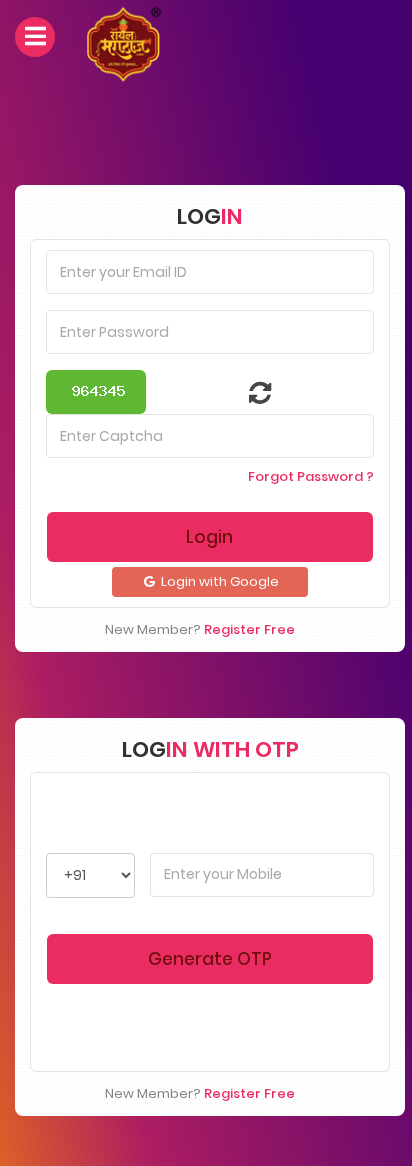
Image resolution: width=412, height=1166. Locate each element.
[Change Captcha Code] (248, 397)
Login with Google (218, 581)
